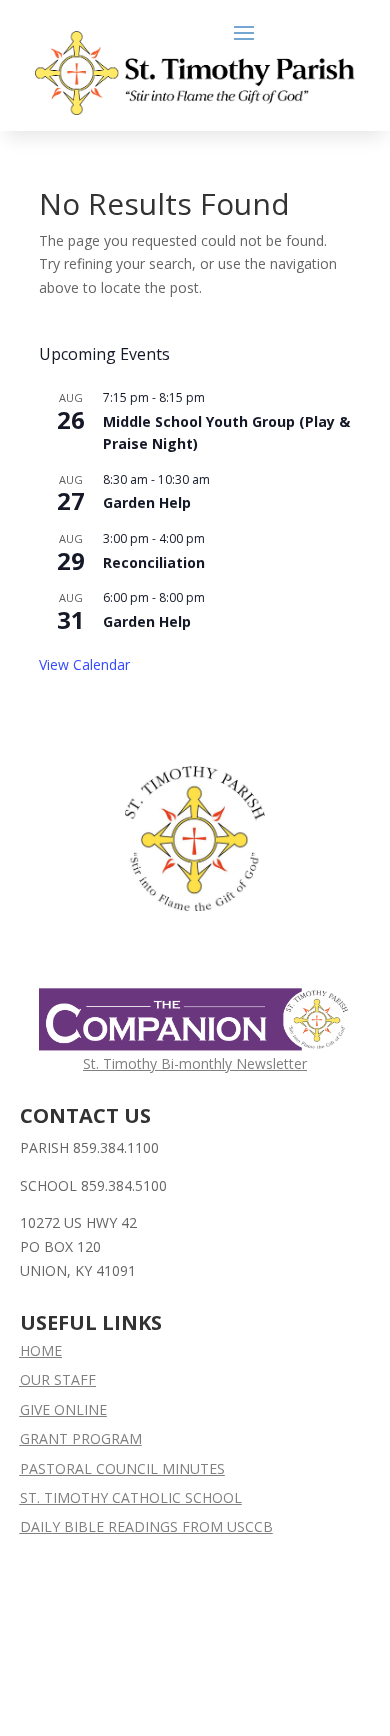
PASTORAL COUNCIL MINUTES (122, 1468)
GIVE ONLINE (63, 1409)
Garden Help (147, 502)
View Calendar (84, 664)
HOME (41, 1350)
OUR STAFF (58, 1379)
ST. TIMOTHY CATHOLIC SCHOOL (131, 1497)
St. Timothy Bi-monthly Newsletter (195, 1063)
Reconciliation (154, 562)
